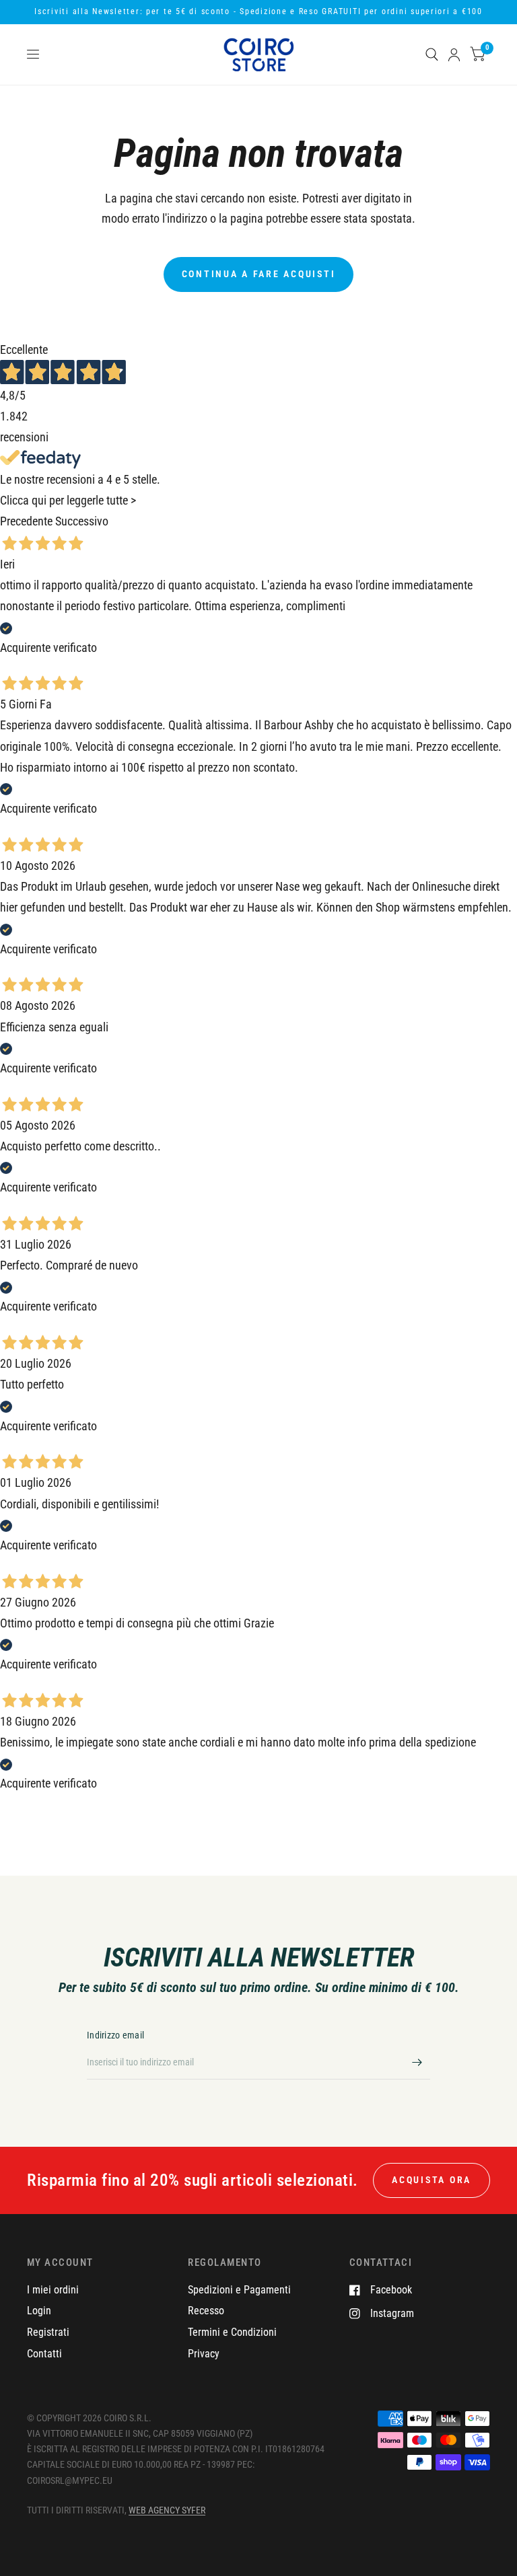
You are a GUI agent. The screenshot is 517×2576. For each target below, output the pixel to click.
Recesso (206, 2311)
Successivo (82, 521)
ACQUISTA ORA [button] (432, 2180)
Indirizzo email (115, 2035)
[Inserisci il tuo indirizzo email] (417, 2062)
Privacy (204, 2354)
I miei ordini (53, 2290)
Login (39, 2311)
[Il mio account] (454, 54)
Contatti (44, 2354)
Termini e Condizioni (232, 2332)
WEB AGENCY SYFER (167, 2510)
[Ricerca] (432, 54)
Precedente (26, 521)
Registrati (48, 2332)
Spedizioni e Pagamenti (239, 2290)
